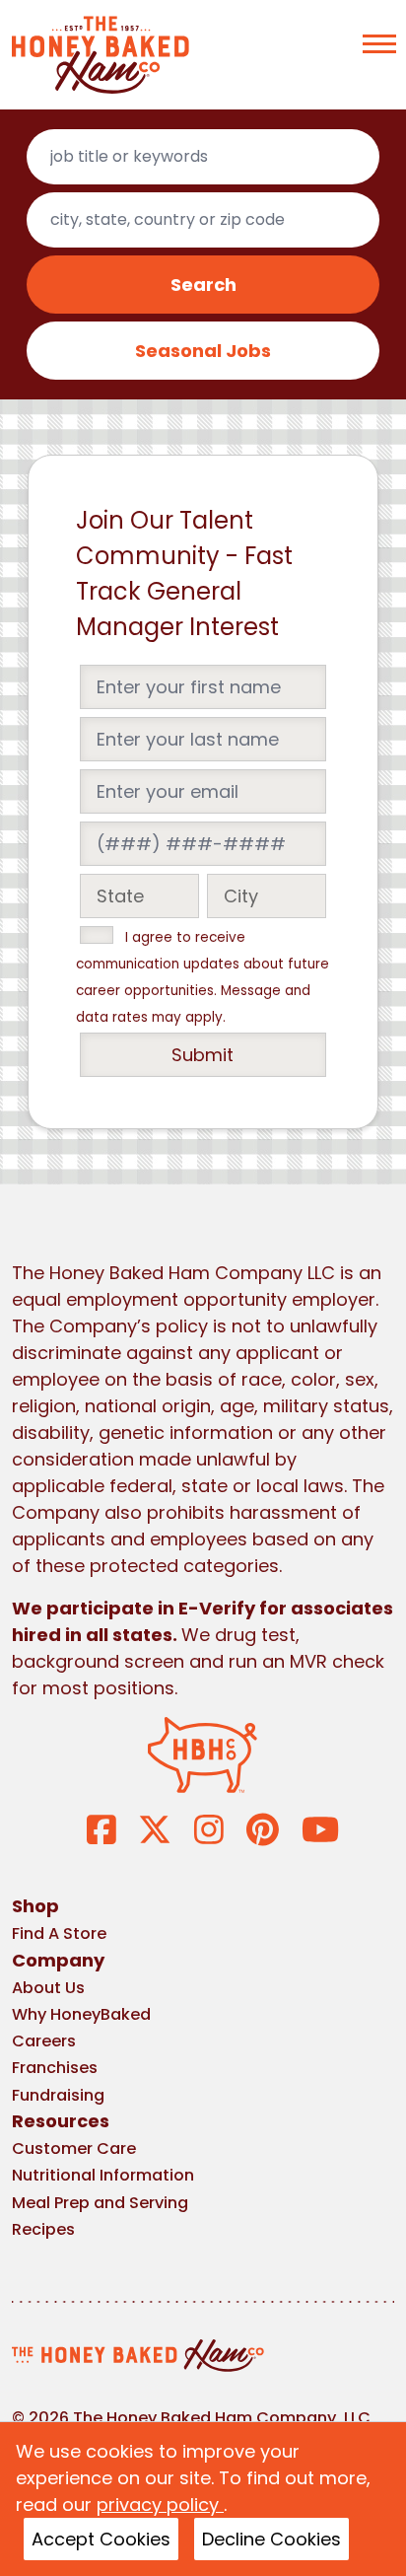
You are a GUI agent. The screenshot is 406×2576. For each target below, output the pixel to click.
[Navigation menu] (379, 44)
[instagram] (209, 1828)
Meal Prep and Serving (100, 2203)
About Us (48, 1988)
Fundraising (58, 2095)
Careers (44, 2041)
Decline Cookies (271, 2539)
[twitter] (155, 1828)
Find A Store (59, 1933)
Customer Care (74, 2148)
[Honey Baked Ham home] (101, 55)
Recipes (43, 2229)
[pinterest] (263, 1828)
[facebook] (101, 1828)
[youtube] (320, 1828)
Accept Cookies (101, 2539)
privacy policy (160, 2504)
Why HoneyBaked (81, 2014)
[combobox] (203, 157)
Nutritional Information (103, 2175)
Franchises (55, 2068)
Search (203, 285)
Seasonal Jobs (203, 351)
